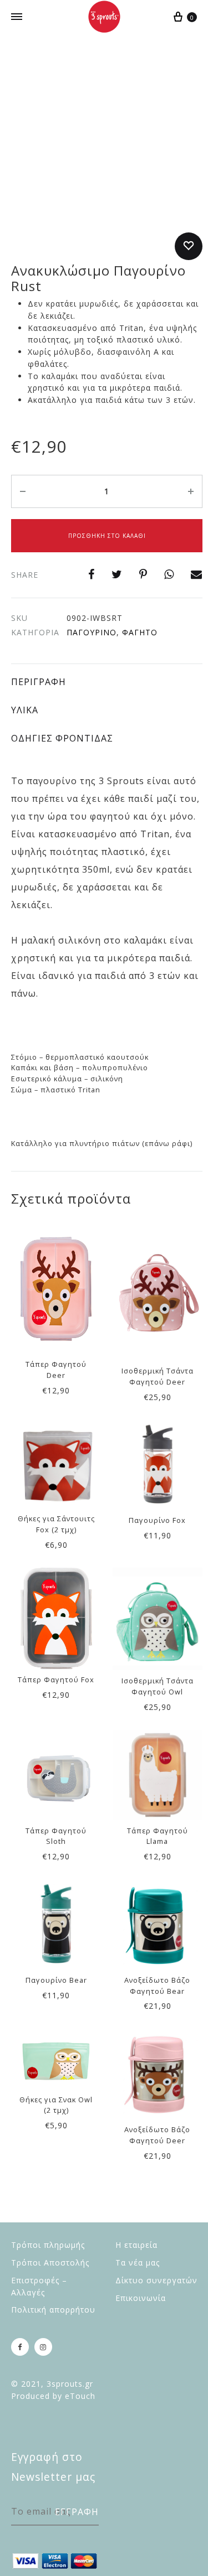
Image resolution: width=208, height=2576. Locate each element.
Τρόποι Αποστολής (50, 2263)
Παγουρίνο (92, 632)
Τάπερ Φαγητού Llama (158, 1836)
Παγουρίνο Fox (157, 1520)
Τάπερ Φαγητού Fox (56, 1680)
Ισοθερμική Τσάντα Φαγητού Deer (158, 1376)
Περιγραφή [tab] (39, 682)
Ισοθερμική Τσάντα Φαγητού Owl (158, 1686)
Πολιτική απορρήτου (53, 2310)
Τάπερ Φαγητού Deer (56, 1370)
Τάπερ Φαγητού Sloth (56, 1836)
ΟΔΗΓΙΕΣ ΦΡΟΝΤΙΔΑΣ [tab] (62, 738)
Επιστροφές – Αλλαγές (39, 2286)
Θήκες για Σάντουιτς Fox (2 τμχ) (56, 1524)
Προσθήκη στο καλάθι (107, 536)
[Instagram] (43, 2347)
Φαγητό (140, 632)
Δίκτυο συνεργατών (156, 2280)
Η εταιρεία (136, 2245)
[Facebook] (20, 2347)
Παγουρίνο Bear (56, 1980)
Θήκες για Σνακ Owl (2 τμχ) (56, 2105)
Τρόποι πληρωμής (48, 2245)
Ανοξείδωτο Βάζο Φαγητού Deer (157, 2135)
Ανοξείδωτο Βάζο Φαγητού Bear (157, 1986)
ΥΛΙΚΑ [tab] (25, 710)
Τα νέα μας (138, 2263)
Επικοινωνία (141, 2298)
